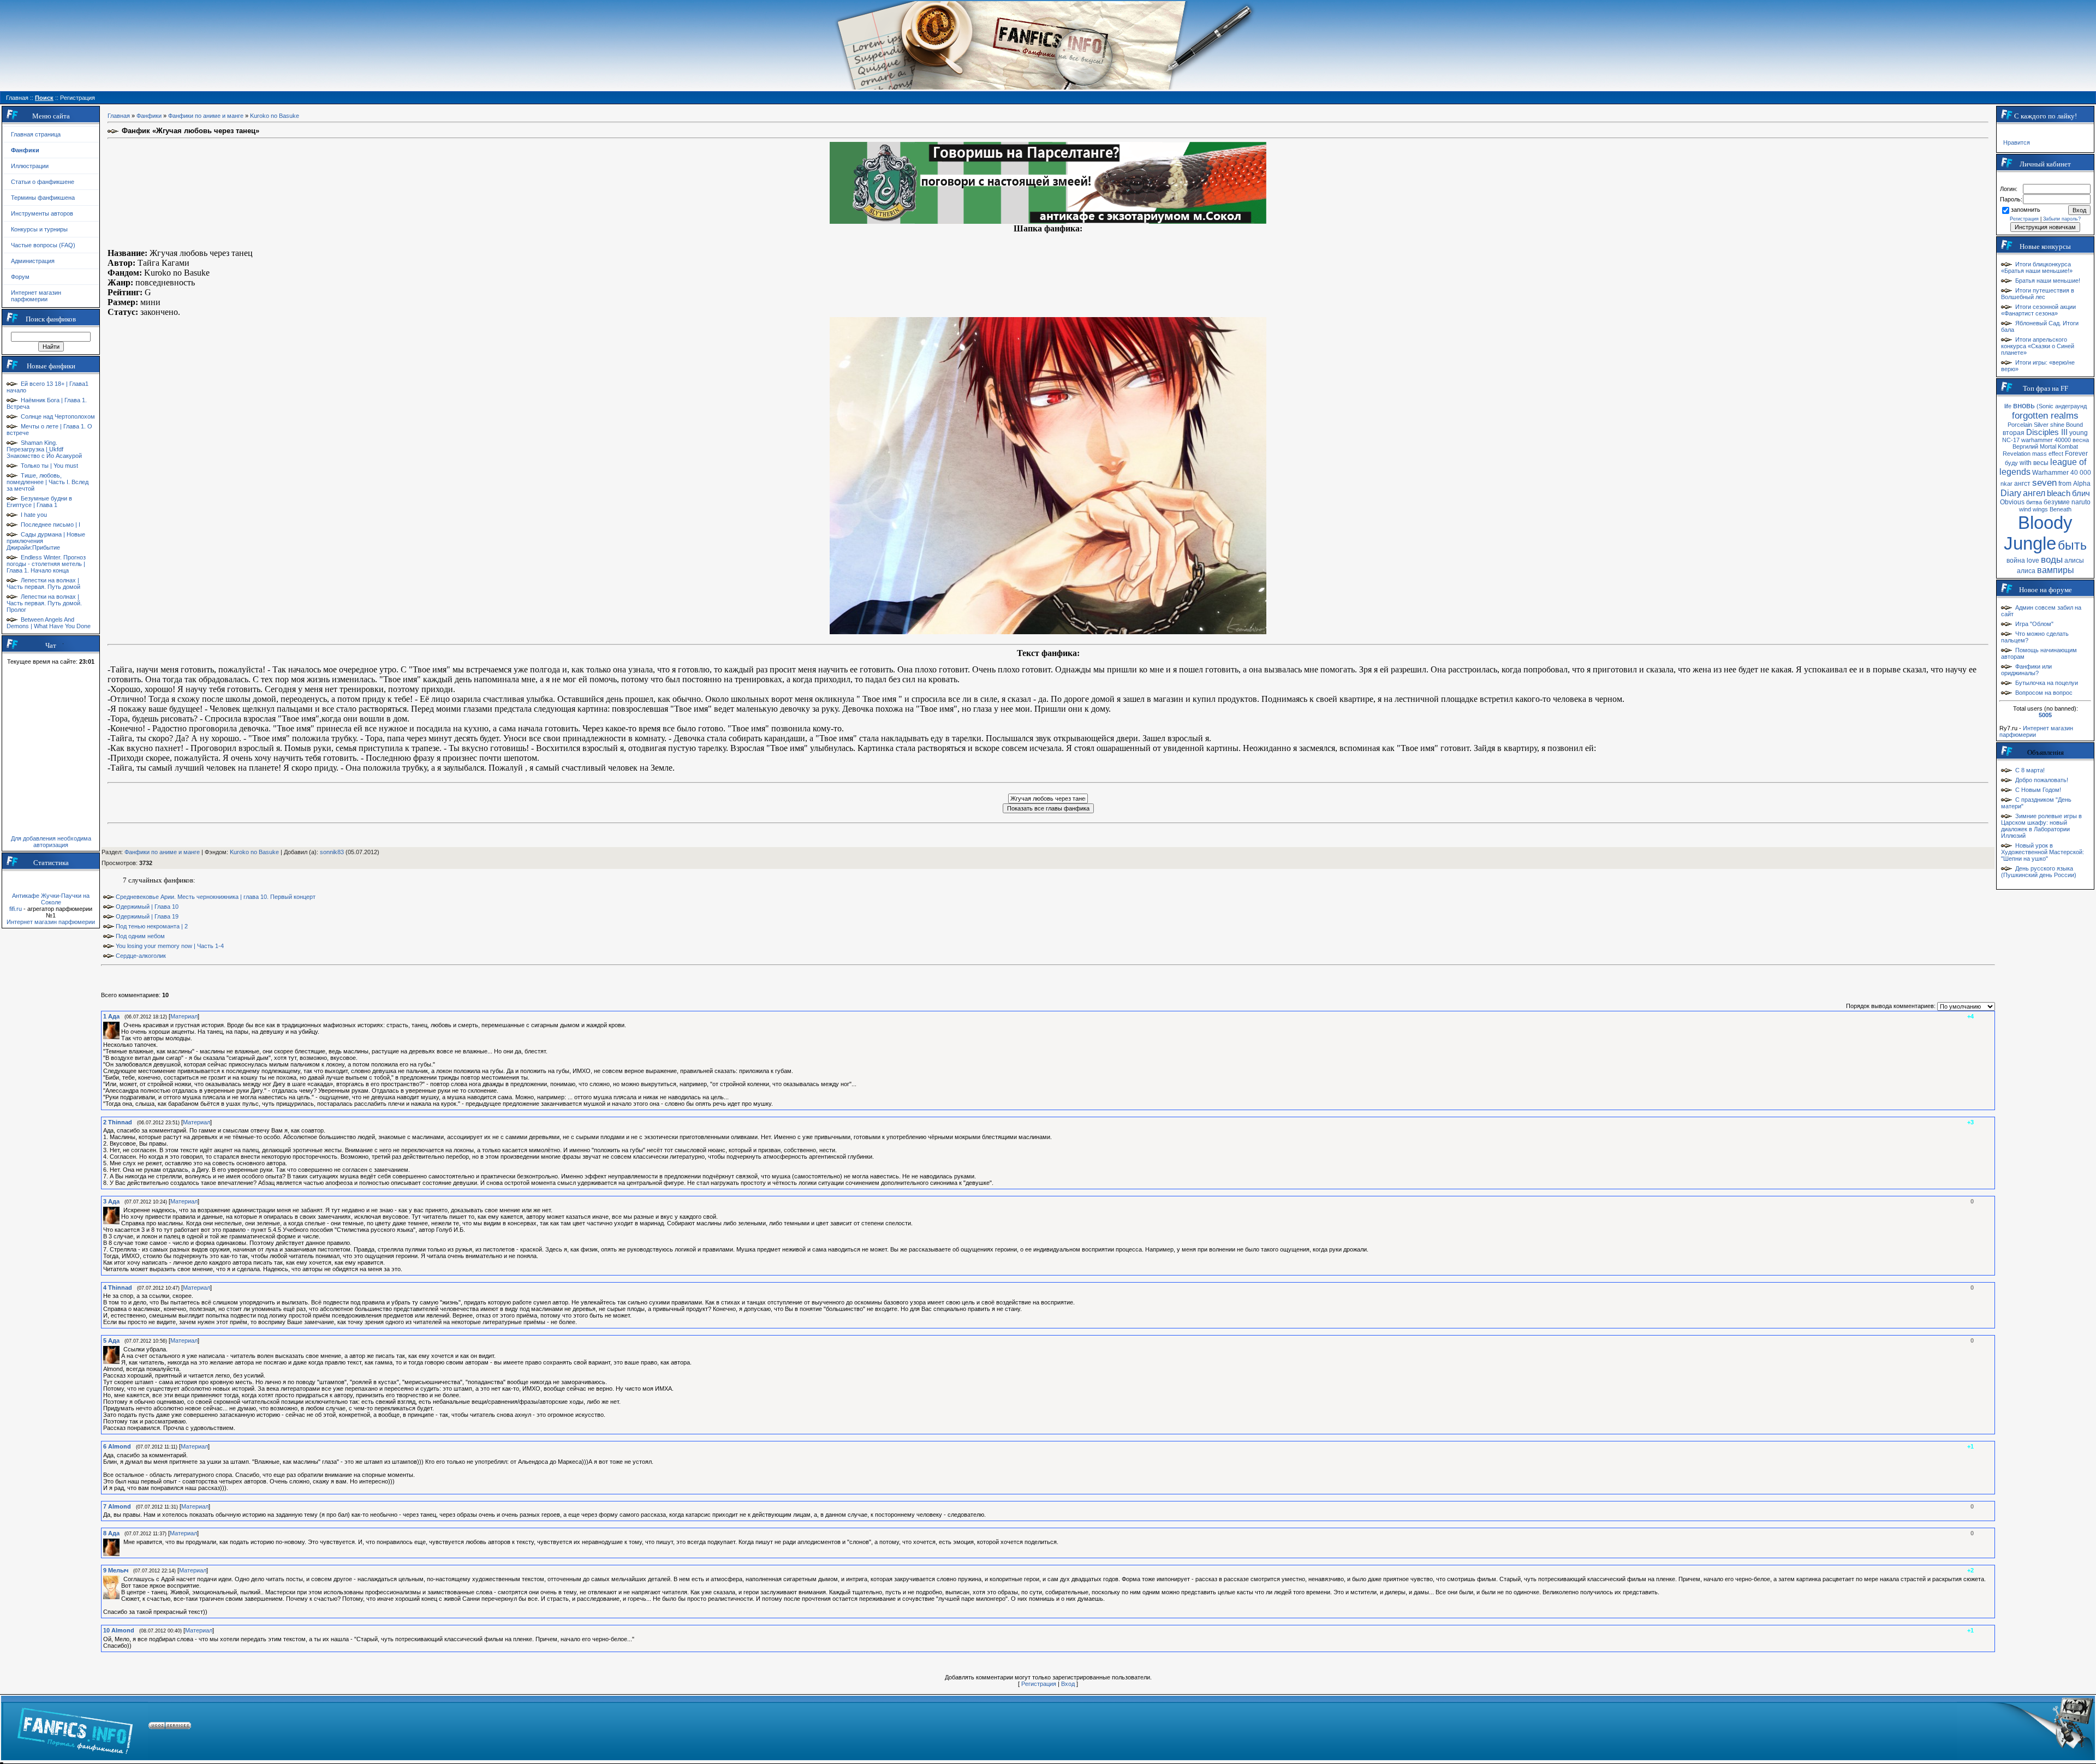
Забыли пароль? (2062, 219)
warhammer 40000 (2046, 440)
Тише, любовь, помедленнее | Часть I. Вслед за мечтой (47, 482)
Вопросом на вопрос (2044, 693)
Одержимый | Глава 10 (147, 907)
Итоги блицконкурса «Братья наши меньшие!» (2037, 267)
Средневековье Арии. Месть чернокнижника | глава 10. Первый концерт (216, 897)
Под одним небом (140, 936)
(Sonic (2045, 406)
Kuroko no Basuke (275, 116)
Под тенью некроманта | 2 (152, 926)
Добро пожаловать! (2042, 780)
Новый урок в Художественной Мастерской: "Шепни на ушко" (2043, 852)
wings (2040, 509)
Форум (20, 277)
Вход (1068, 1684)
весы (2041, 463)
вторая (2014, 433)
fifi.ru (16, 909)
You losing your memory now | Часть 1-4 (170, 946)
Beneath (2061, 509)
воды (2052, 559)
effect (2056, 454)
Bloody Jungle (2038, 533)
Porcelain (2020, 425)
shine (2057, 425)
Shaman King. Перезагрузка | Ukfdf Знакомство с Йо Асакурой (44, 449)
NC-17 (2011, 440)
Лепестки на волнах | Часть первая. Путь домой (43, 583)
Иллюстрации (30, 166)
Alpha (2082, 484)
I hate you (34, 515)
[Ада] (122, 1025)
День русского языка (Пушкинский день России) (2039, 872)
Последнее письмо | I (50, 525)
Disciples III (2047, 432)
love (2033, 561)
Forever (2076, 454)
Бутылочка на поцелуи (2047, 683)
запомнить (2026, 210)
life (2008, 406)
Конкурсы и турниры (39, 229)
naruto (2081, 502)
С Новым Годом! (2038, 790)
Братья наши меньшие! (2048, 281)
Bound (2074, 425)
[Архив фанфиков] (2025, 1727)
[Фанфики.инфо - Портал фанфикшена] (75, 1727)
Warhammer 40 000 (2062, 473)
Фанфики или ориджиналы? (2026, 670)
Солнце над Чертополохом (58, 416)
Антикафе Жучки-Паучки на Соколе (51, 899)
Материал (184, 1016)
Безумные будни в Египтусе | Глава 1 (39, 502)
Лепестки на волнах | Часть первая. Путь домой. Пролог (44, 603)
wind (2025, 509)
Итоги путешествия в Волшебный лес (2038, 294)
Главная (119, 116)
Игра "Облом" (2034, 624)
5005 (2045, 715)
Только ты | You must (49, 466)
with (2026, 463)
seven (2044, 482)
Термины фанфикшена (43, 198)
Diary (2011, 493)
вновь (2024, 406)
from (2065, 484)
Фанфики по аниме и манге (206, 116)
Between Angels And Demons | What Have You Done (49, 623)
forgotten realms (2045, 415)
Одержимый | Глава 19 (147, 916)
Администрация (33, 261)
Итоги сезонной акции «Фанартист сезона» (2038, 310)
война (2016, 561)
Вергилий (2025, 446)
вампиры (2056, 570)
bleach (2059, 493)
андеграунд (2071, 406)
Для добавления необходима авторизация (51, 842)
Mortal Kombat (2059, 446)
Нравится (2017, 142)
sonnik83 (332, 852)
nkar (2006, 484)
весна (2081, 440)
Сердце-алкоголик (141, 956)
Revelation (2017, 454)
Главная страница (36, 134)
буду (2011, 463)
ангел (2034, 493)
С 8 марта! (2030, 770)
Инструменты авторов (42, 213)
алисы (2074, 561)
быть (2072, 545)
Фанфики (149, 116)
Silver (2041, 425)
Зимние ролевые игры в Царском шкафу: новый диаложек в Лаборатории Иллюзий (2041, 826)
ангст (2022, 484)
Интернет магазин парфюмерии (36, 296)
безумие (2057, 502)
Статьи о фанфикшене (43, 182)
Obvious (2012, 502)
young (2079, 433)
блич (2081, 493)
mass (2040, 454)
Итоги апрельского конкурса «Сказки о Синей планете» (2038, 346)
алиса (2026, 571)
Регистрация (1039, 1684)
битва (2034, 502)
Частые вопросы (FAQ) (43, 245)
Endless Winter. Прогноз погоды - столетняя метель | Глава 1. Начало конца (46, 564)
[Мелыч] (122, 1579)
